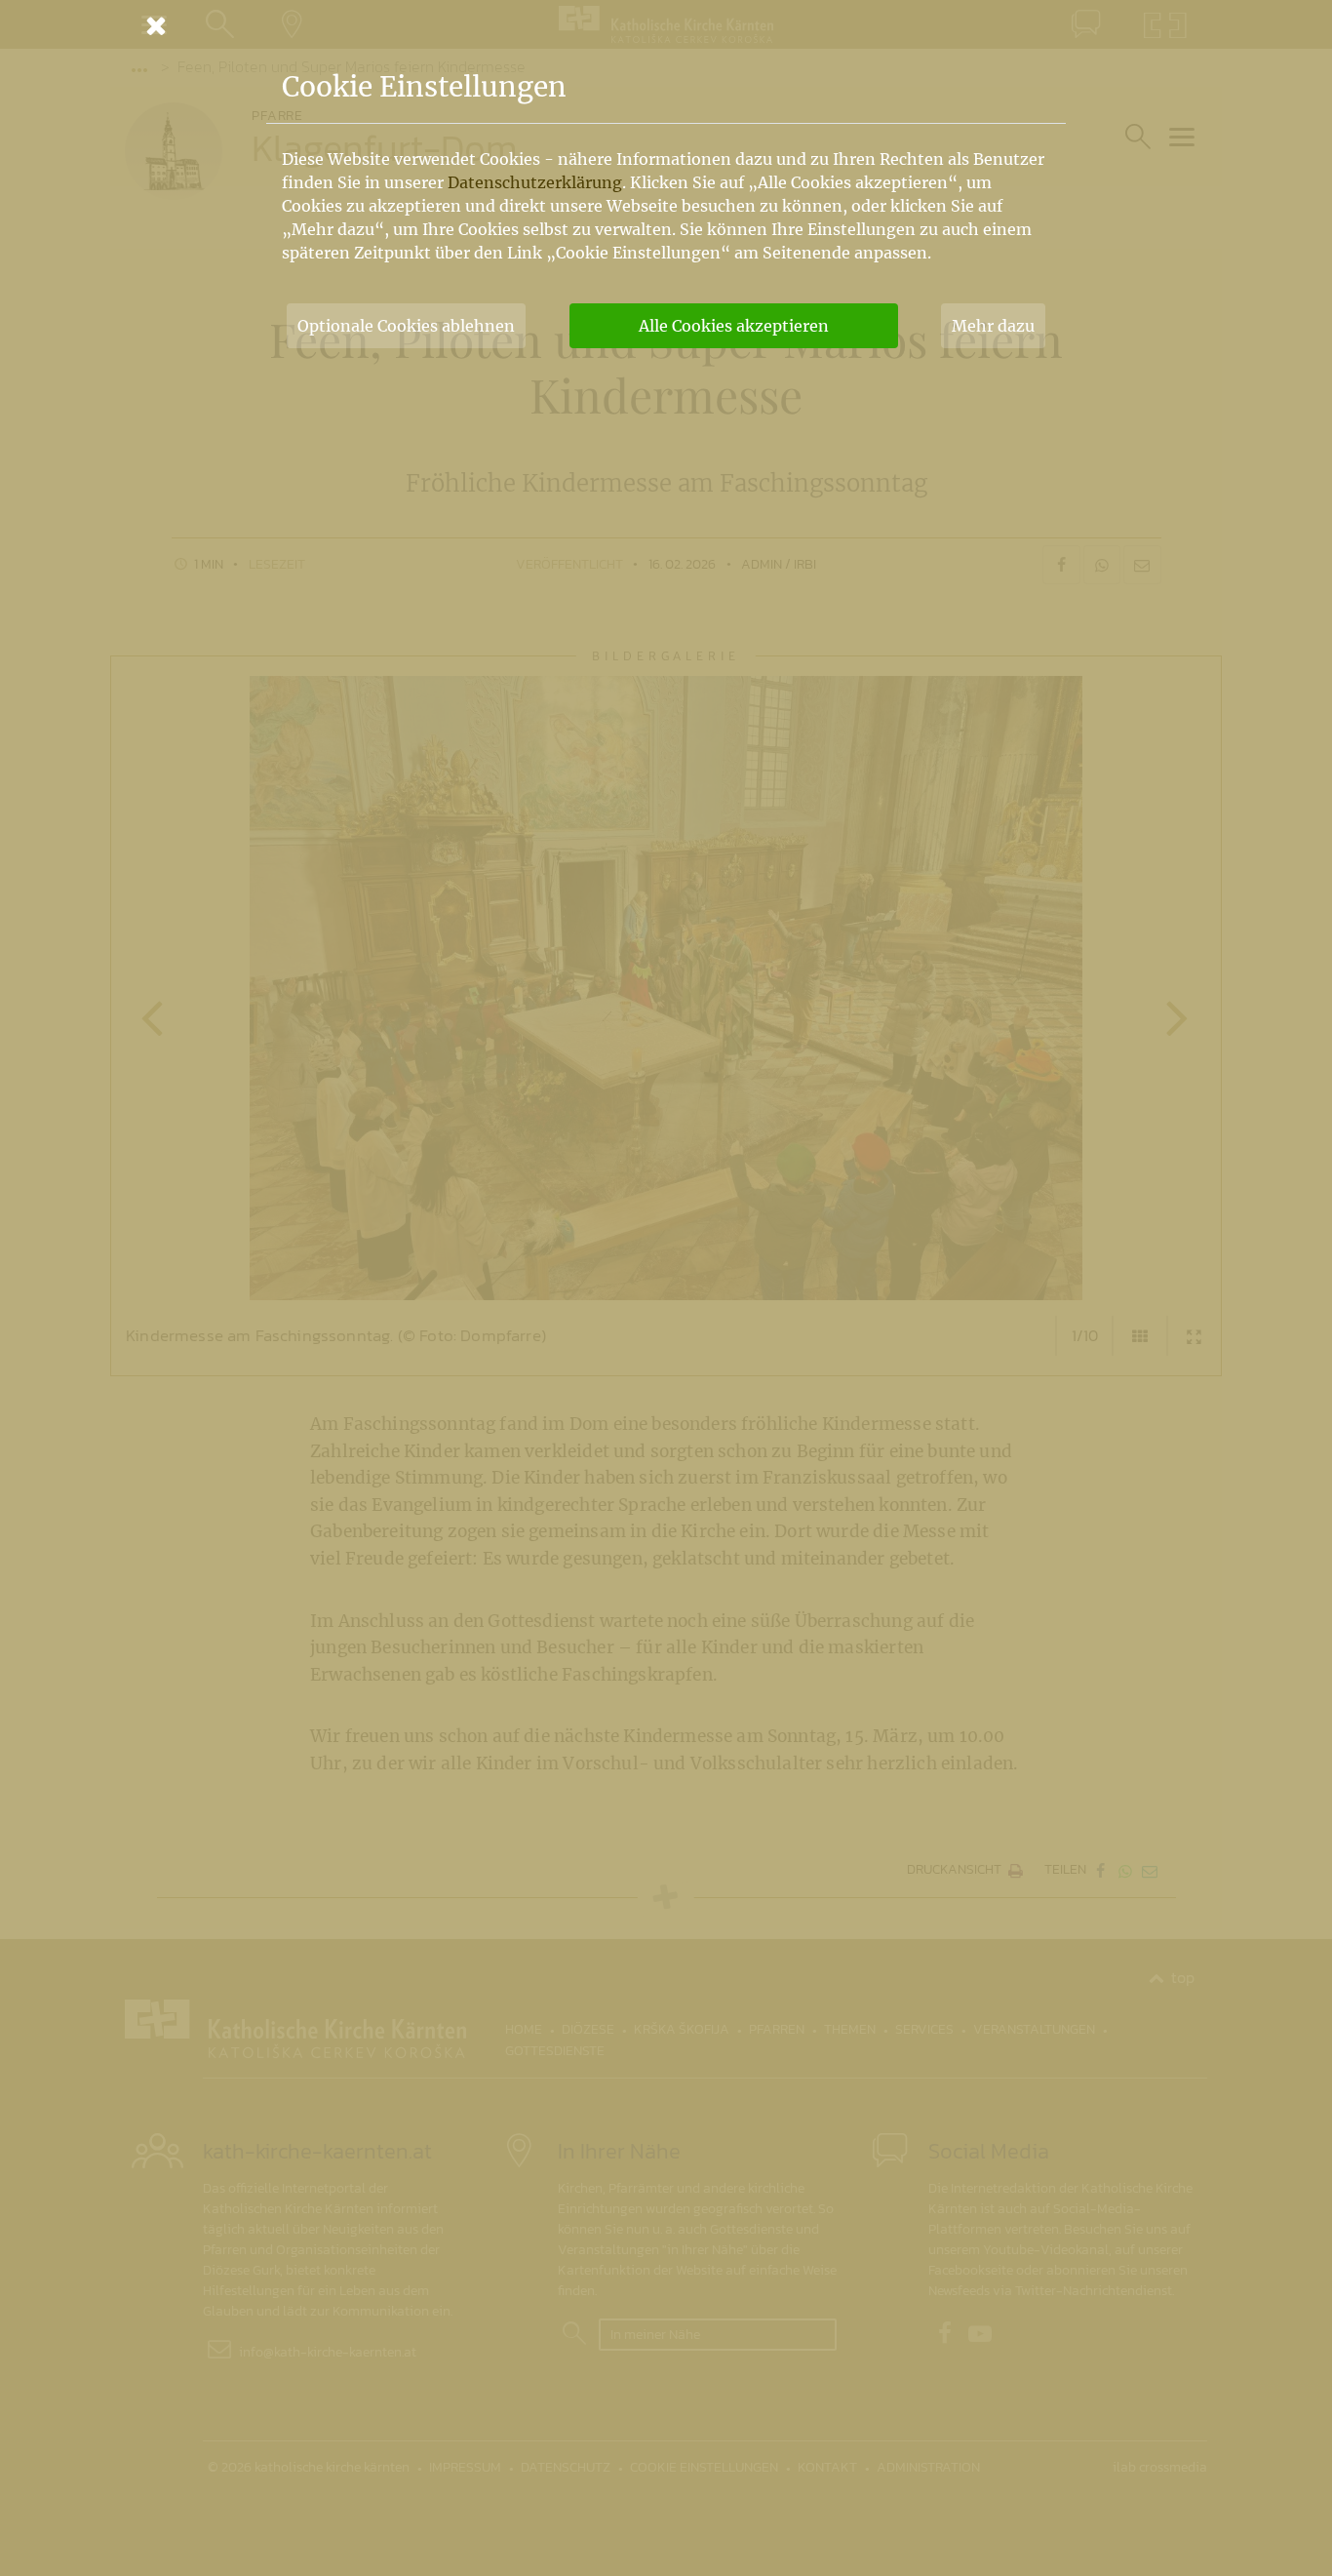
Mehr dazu (993, 326)
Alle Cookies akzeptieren (734, 326)
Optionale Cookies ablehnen (406, 326)
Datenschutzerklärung (535, 182)
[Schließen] (666, 25)
